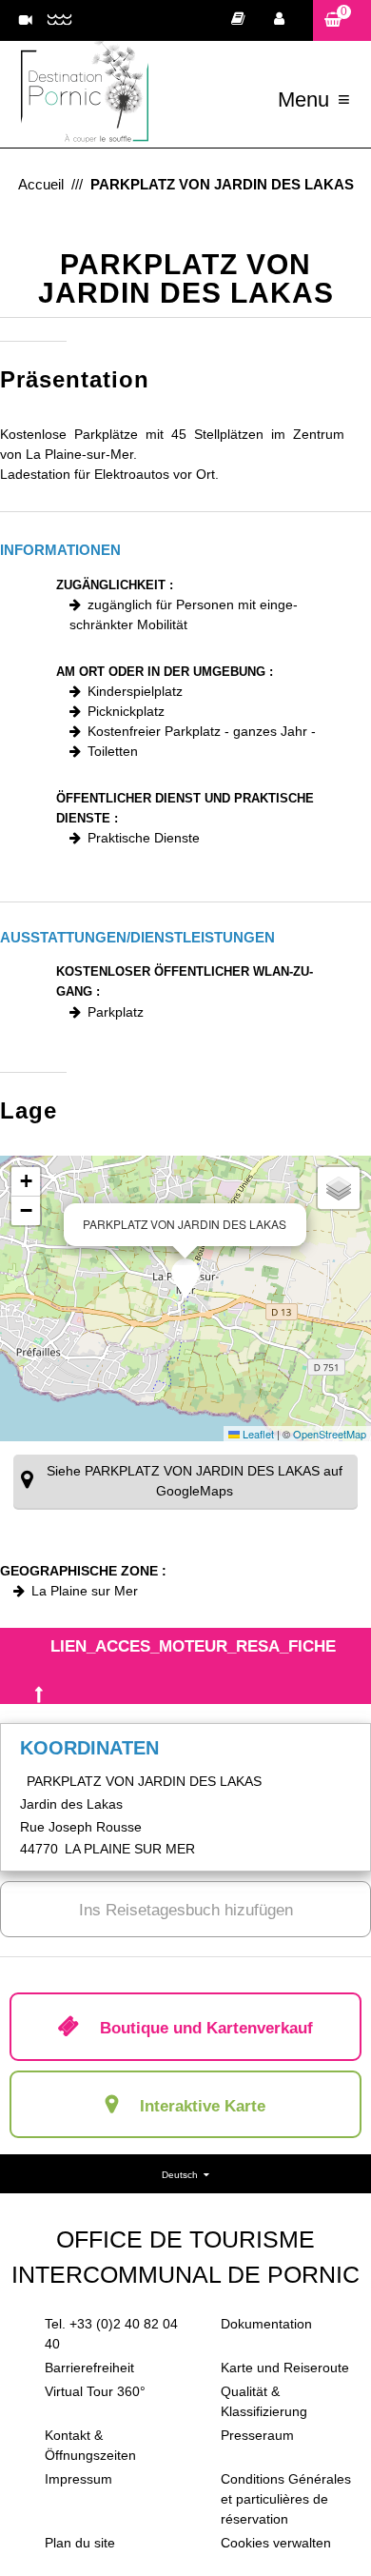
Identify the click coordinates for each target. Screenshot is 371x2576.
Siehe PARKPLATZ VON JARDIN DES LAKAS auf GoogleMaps (195, 1481)
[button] (342, 20)
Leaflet (257, 1434)
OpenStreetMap (330, 1434)
